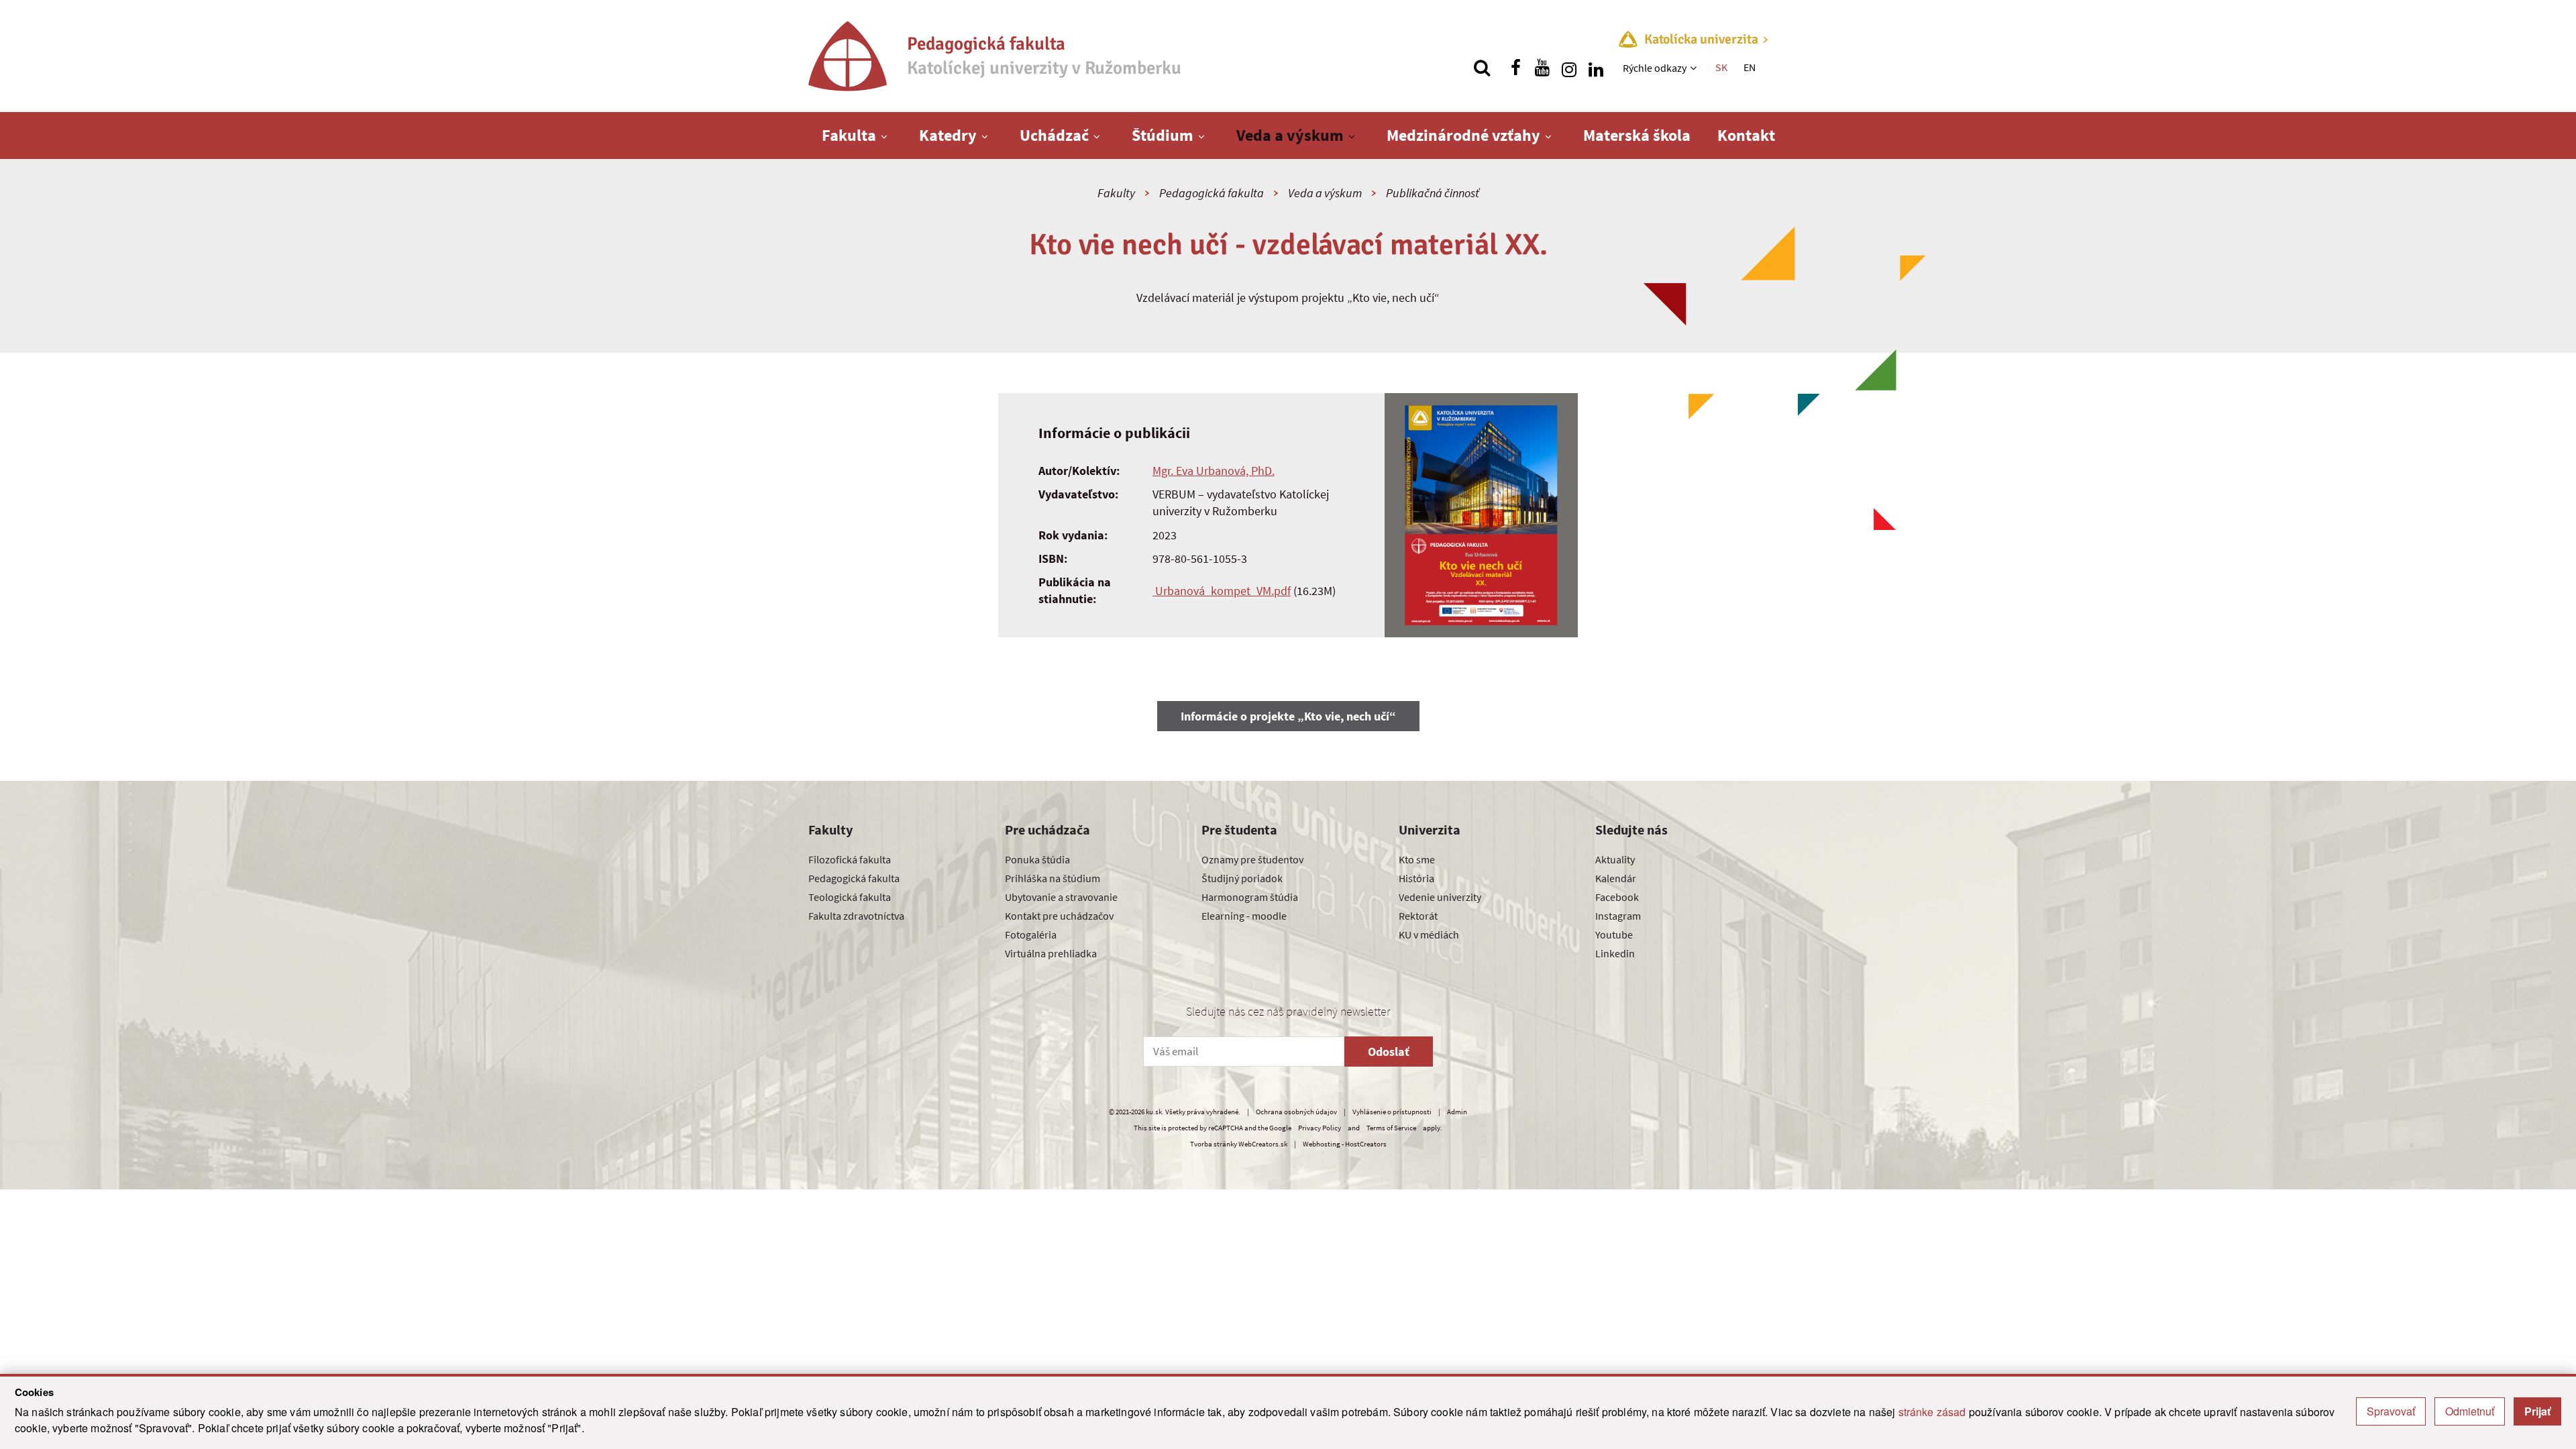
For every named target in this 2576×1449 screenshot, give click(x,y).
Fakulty (1116, 193)
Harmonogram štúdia (1250, 897)
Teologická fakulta (850, 897)
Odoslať (1389, 1052)
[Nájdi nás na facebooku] (1515, 68)
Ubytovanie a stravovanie (1061, 897)
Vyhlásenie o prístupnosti (1392, 1112)
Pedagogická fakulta (1212, 193)
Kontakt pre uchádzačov (1059, 916)
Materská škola (1637, 135)
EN (1750, 67)
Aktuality (1615, 859)
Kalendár (1616, 878)
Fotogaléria (1031, 934)
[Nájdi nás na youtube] (1542, 68)
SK (1721, 67)
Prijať (2537, 1411)
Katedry (948, 135)
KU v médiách (1429, 934)
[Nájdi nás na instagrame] (1569, 68)
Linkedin (1615, 953)
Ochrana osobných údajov (1296, 1112)
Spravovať (2391, 1411)
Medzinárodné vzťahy (1463, 135)
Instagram (1618, 916)
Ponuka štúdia (1037, 859)
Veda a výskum (1290, 135)
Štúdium (1163, 135)
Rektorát (1418, 916)
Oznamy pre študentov (1252, 859)
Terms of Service (1391, 1128)
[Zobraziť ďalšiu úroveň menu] (1695, 68)
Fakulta (849, 135)
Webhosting (1322, 1144)
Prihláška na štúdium (1053, 878)
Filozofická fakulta (850, 859)
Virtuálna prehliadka (1051, 953)
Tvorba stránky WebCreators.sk (1239, 1144)
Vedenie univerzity (1440, 897)
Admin (1457, 1112)
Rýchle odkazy (1655, 68)
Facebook (1617, 897)
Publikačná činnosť (1433, 193)
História (1416, 878)
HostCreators (1366, 1144)
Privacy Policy (1320, 1128)
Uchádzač (1054, 135)
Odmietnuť (2470, 1411)
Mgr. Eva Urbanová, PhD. (1214, 471)
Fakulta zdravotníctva (856, 916)
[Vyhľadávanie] (1482, 68)
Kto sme (1417, 859)
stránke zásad (1932, 1412)
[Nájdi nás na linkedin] (1596, 68)
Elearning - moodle (1244, 916)
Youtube (1614, 934)
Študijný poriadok (1242, 878)
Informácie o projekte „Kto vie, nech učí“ (1288, 716)
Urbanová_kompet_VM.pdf (1222, 591)
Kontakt (1746, 135)
